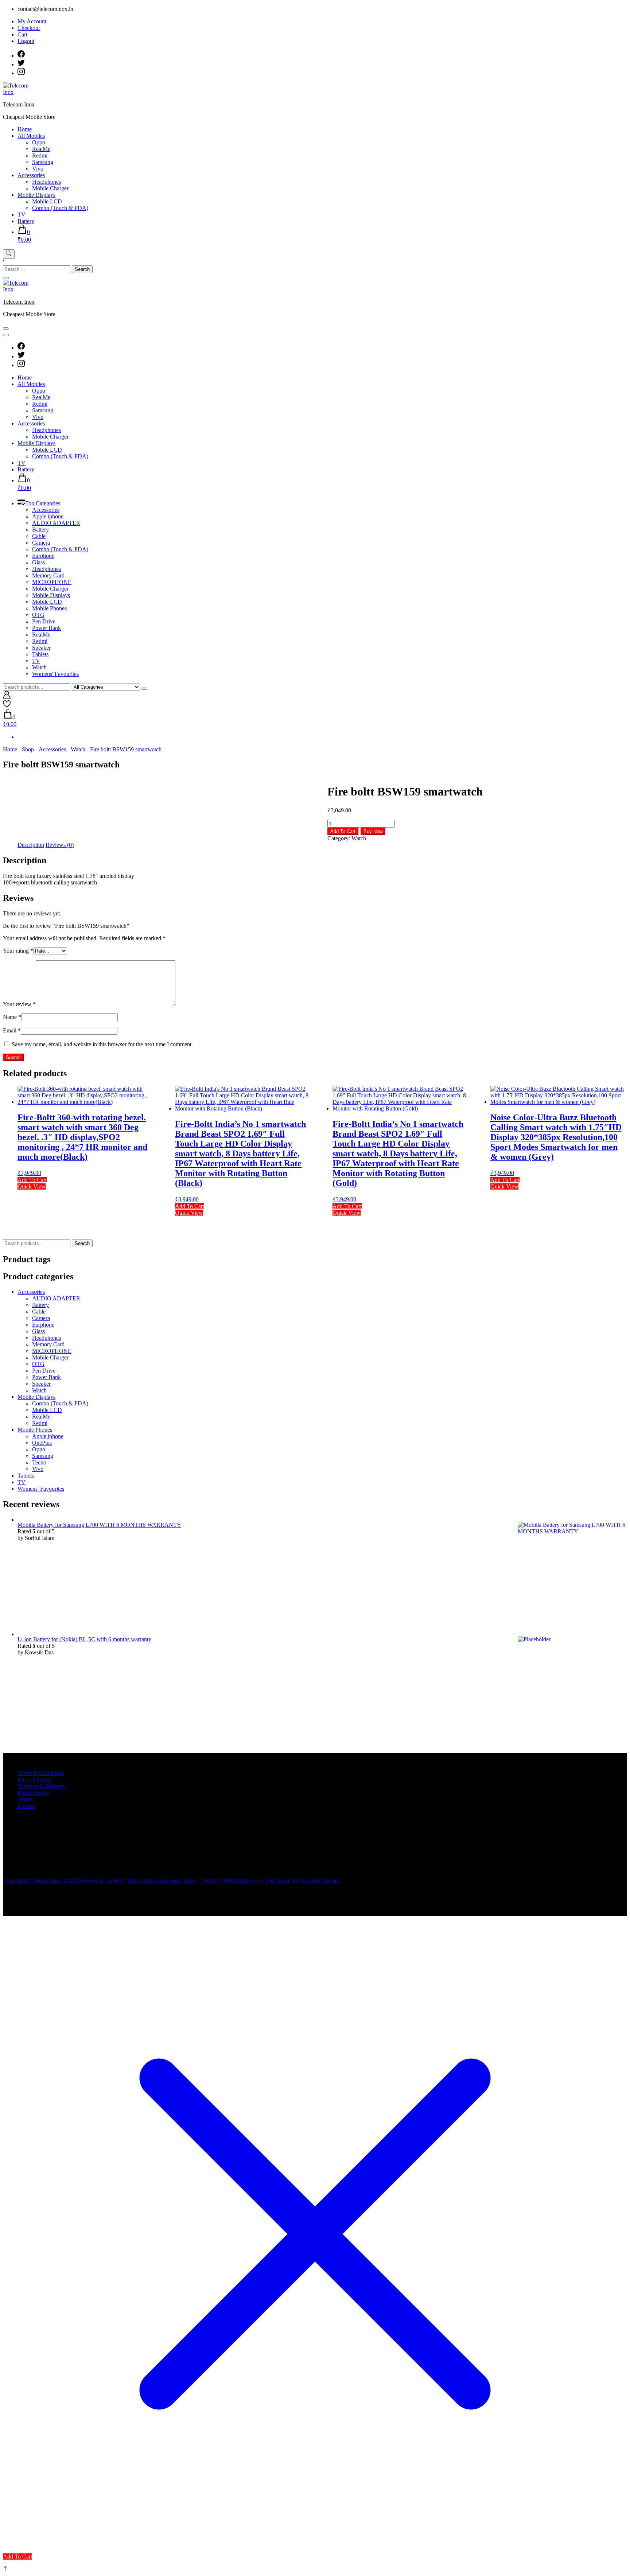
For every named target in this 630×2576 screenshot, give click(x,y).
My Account (32, 21)
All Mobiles (31, 136)
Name (12, 1017)
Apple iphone (48, 516)
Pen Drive (44, 621)
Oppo (39, 142)
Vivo (38, 169)
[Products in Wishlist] (7, 706)
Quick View (32, 1186)
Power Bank (46, 628)
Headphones (46, 182)
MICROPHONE (52, 582)
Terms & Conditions (41, 1773)
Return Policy (33, 1793)
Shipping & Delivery (42, 1786)
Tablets (40, 654)
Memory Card (48, 575)
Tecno (39, 1462)
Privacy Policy (34, 1780)
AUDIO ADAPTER (56, 523)
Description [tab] (31, 845)
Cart (22, 34)
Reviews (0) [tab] (60, 845)
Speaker (41, 648)
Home (25, 129)
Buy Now (373, 831)
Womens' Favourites (55, 674)
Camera (41, 543)
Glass (38, 562)
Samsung (43, 162)
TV (22, 215)
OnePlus (42, 1443)
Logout (26, 41)
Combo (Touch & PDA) (60, 208)
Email (12, 1030)
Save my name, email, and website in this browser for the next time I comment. (102, 1044)
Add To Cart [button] (17, 2556)
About (25, 1799)
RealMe (41, 149)
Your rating (18, 951)
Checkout (29, 28)
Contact (26, 1806)
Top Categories (43, 503)
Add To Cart (343, 831)
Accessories (31, 175)
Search (82, 1243)
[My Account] (7, 696)
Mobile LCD (47, 201)
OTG (38, 615)
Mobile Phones (49, 608)
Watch (39, 667)
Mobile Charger (50, 188)
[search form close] (6, 278)
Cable (39, 536)
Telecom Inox (19, 104)
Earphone (43, 556)
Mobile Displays (36, 195)
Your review (19, 1004)
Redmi (40, 155)
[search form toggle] (9, 254)
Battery (26, 221)
